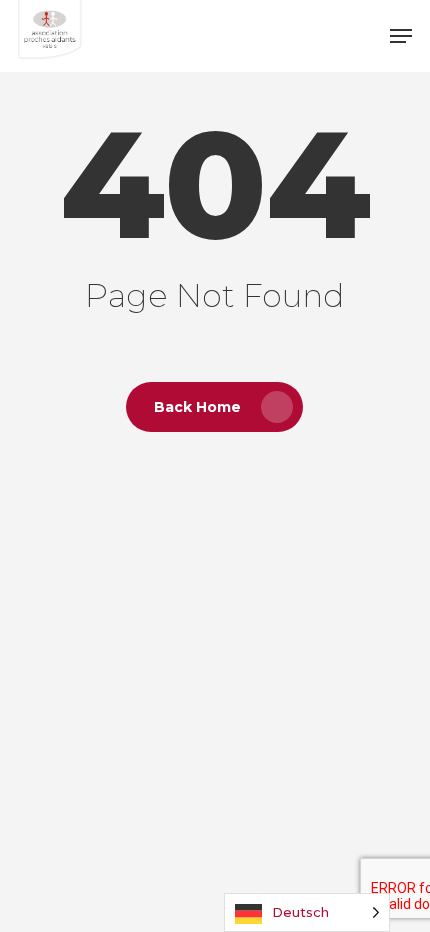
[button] (401, 36)
